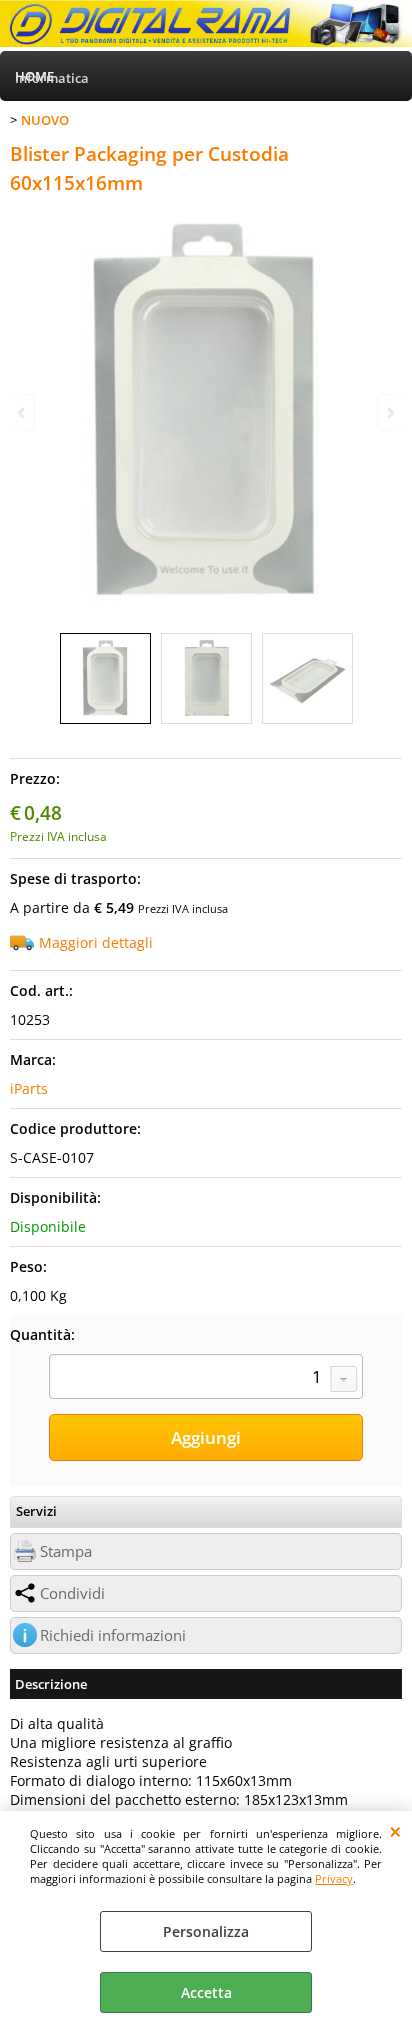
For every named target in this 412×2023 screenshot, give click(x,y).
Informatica (52, 78)
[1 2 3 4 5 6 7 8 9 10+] (206, 1379)
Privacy (334, 1878)
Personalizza (206, 1931)
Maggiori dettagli (96, 942)
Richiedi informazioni (113, 1635)
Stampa (66, 1551)
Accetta (206, 1992)
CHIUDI (395, 1831)
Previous (23, 412)
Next (389, 412)
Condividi (72, 1593)
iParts (29, 1088)
